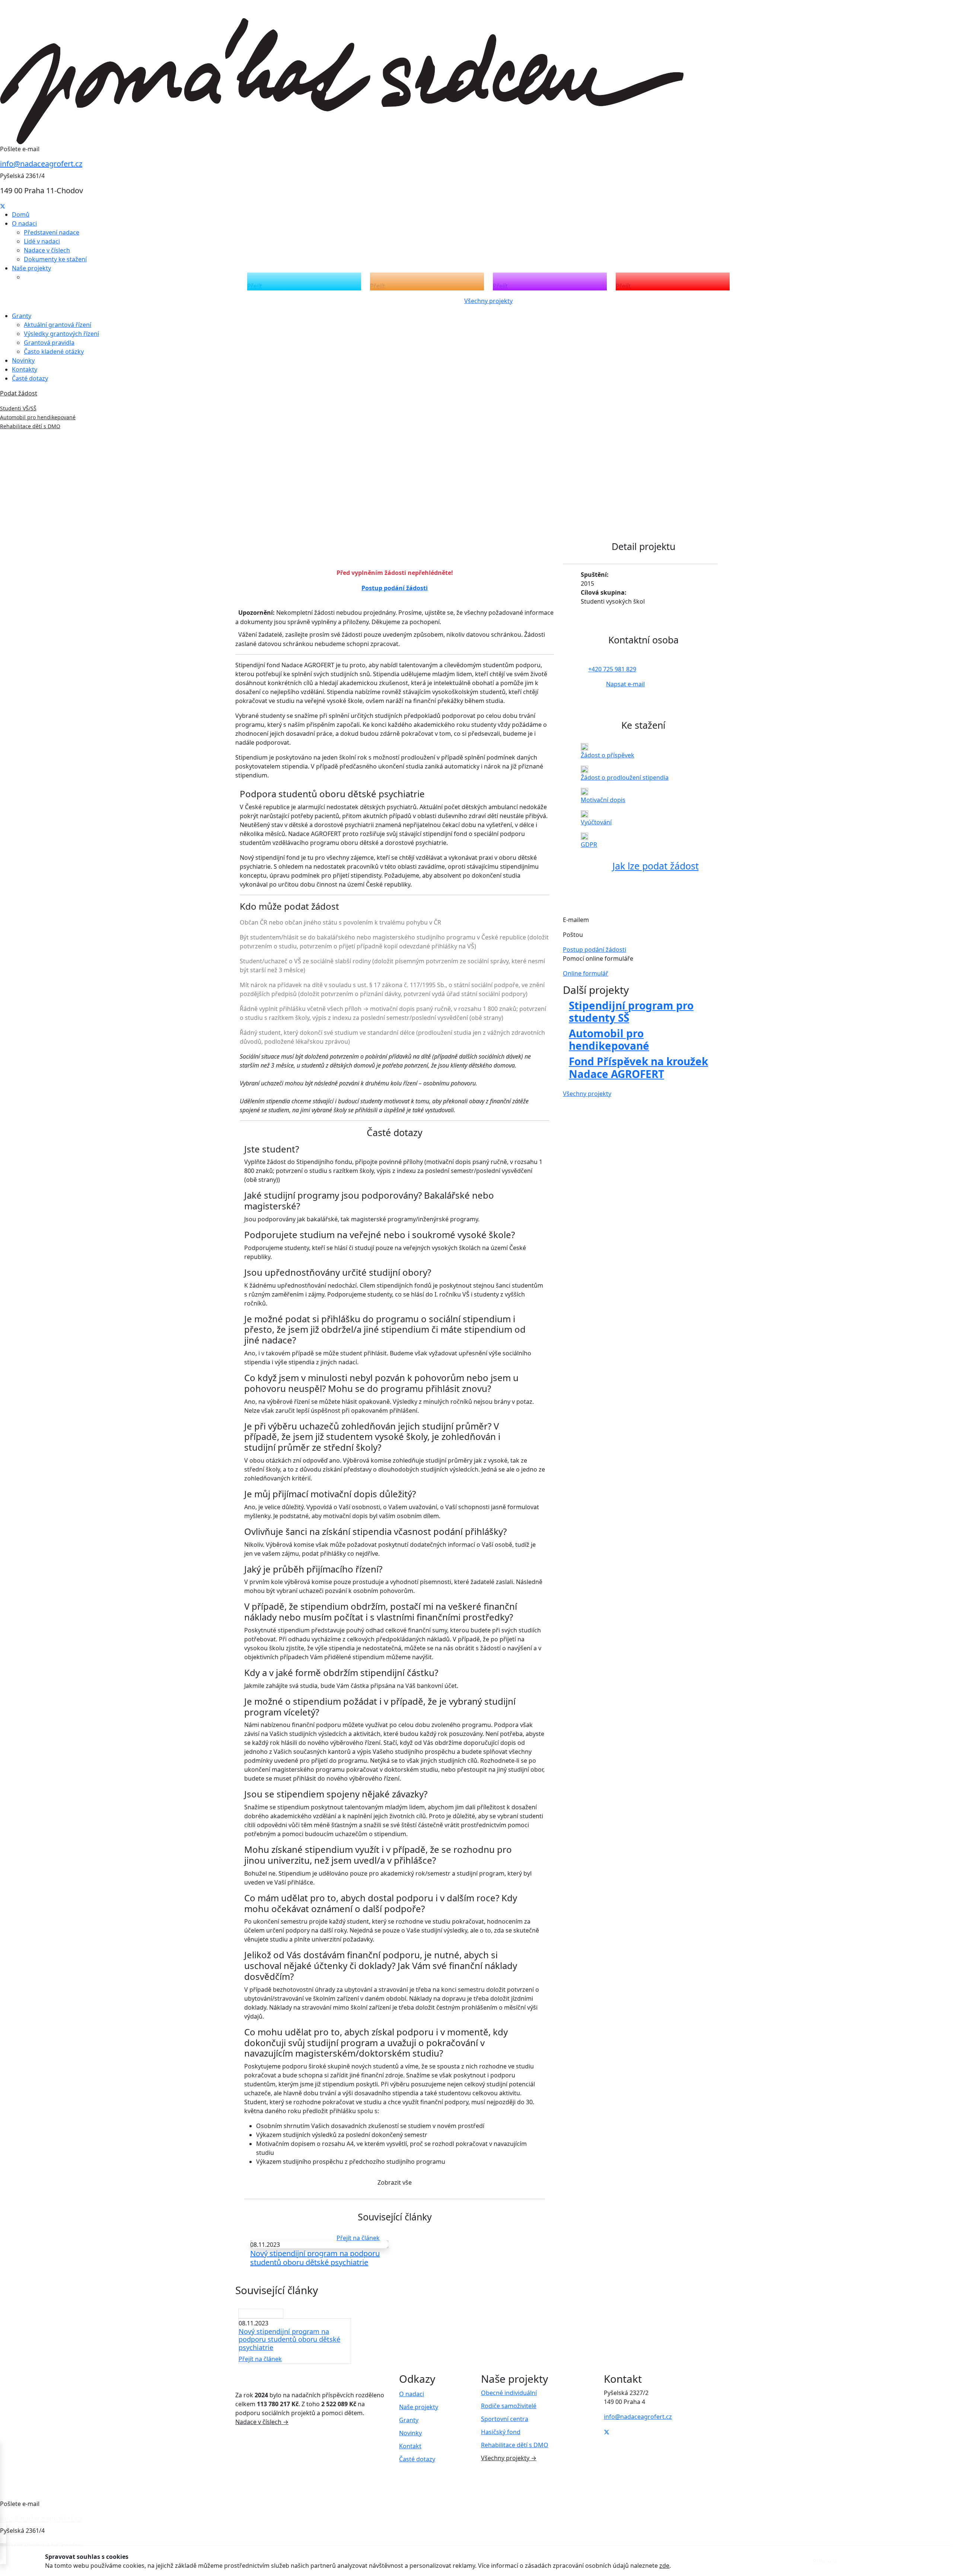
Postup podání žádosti (395, 588)
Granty (409, 2420)
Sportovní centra (505, 2419)
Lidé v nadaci (42, 241)
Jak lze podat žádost (656, 866)
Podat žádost (19, 393)
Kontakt (410, 2446)
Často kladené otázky (54, 352)
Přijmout (825, 2561)
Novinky (23, 360)
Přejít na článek (358, 2238)
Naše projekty (419, 2407)
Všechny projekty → (509, 2458)
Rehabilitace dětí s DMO (30, 426)
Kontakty (25, 369)
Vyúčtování (596, 822)
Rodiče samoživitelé (509, 2406)
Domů (21, 214)
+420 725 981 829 (612, 669)
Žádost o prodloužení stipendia (625, 777)
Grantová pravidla (49, 343)
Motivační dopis (603, 800)
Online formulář (586, 973)
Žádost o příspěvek (608, 755)
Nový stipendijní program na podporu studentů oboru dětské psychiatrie (315, 2258)
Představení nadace (52, 232)
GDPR (589, 845)
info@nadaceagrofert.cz (41, 164)
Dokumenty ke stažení (55, 259)
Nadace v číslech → (262, 2422)
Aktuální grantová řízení (58, 325)
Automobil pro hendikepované (38, 417)
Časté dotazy (30, 378)
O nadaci (412, 2394)
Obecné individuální (509, 2393)
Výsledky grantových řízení (61, 334)
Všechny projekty (488, 301)
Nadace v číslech (47, 250)
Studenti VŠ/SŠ (18, 408)
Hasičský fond (501, 2432)
